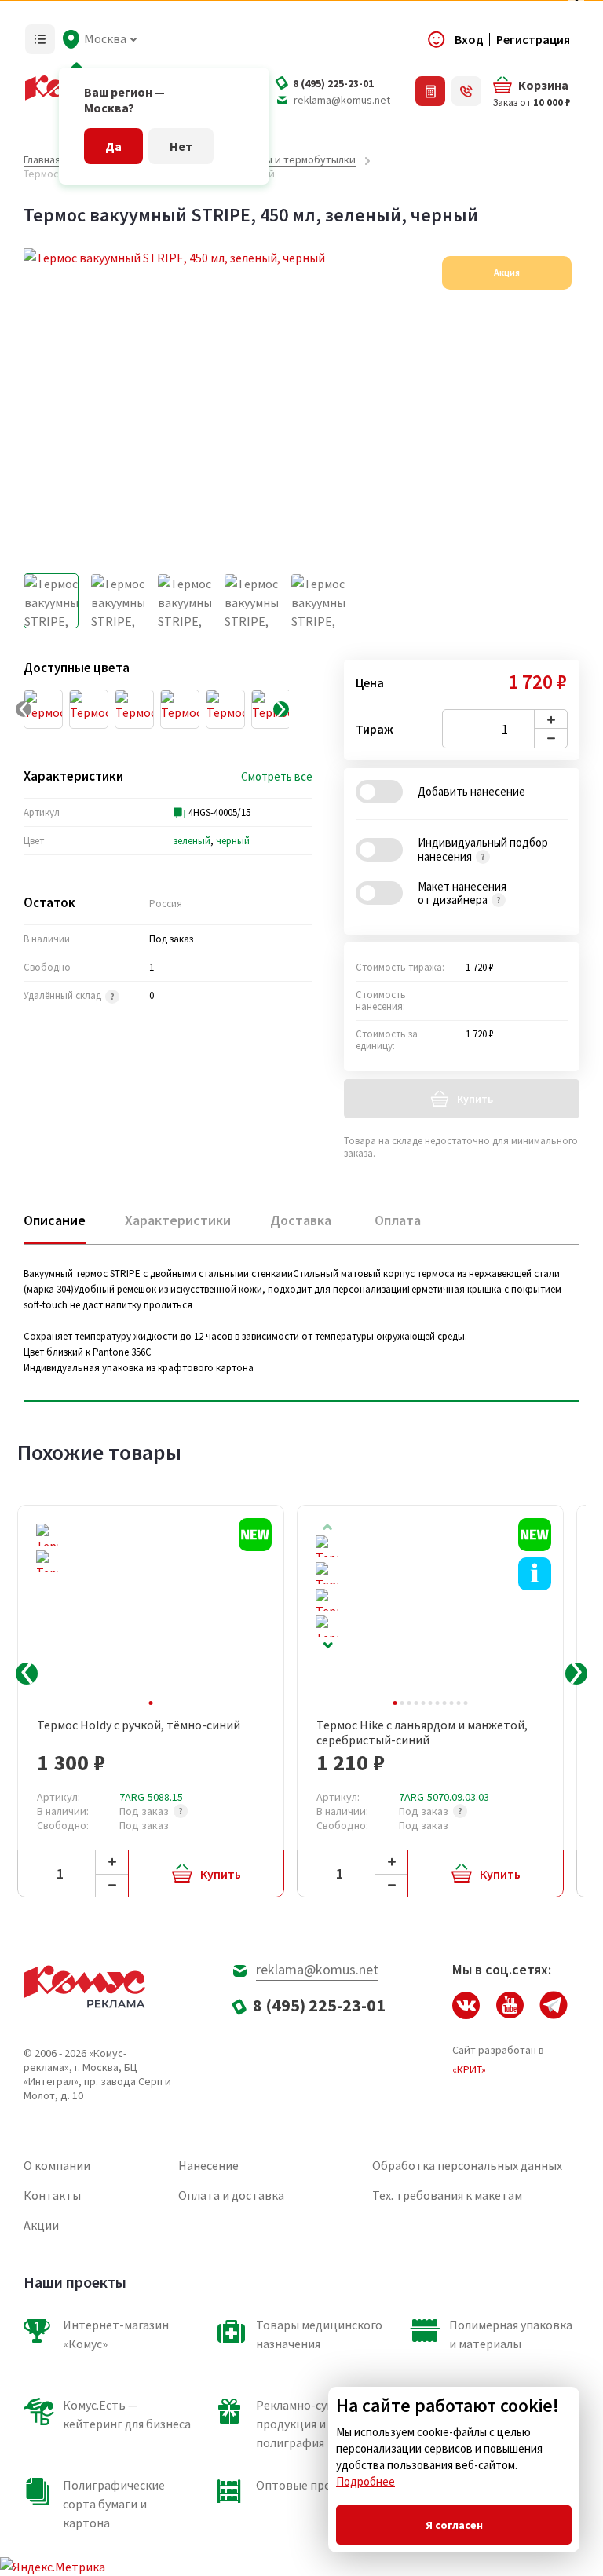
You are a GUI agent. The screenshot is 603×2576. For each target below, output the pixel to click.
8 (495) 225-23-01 (333, 83)
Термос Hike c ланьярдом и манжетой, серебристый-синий (422, 1733)
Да (113, 146)
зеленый (192, 841)
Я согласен (454, 2525)
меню (40, 39)
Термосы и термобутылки (293, 159)
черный (233, 841)
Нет (181, 146)
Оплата (398, 1220)
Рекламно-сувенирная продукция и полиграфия (318, 2424)
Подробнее (365, 2481)
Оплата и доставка (231, 2195)
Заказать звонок (466, 91)
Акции (41, 2225)
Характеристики (178, 1220)
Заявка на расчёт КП (430, 91)
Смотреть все (277, 777)
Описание (55, 1220)
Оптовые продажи (308, 2485)
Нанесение (208, 2165)
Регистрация (533, 39)
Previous (27, 1674)
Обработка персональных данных (467, 2165)
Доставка (301, 1220)
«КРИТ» (469, 2069)
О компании (57, 2165)
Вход (469, 39)
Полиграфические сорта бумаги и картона (114, 2504)
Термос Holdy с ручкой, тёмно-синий (139, 1725)
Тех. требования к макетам (447, 2195)
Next (327, 1646)
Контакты (52, 2195)
